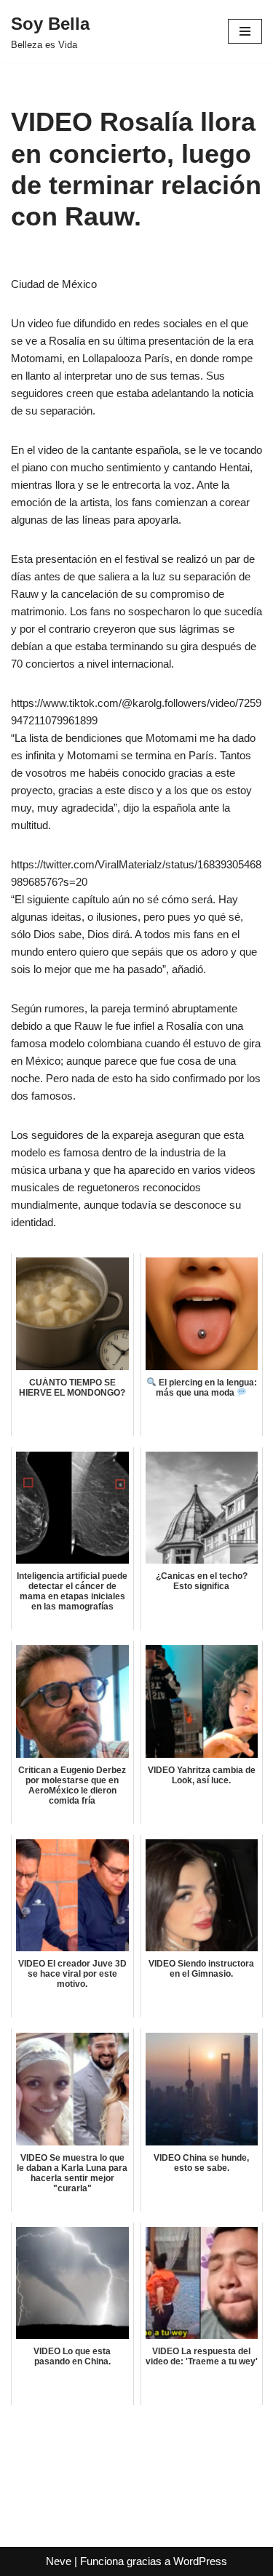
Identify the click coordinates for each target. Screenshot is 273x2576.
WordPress (200, 2561)
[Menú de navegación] (245, 31)
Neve (59, 2561)
